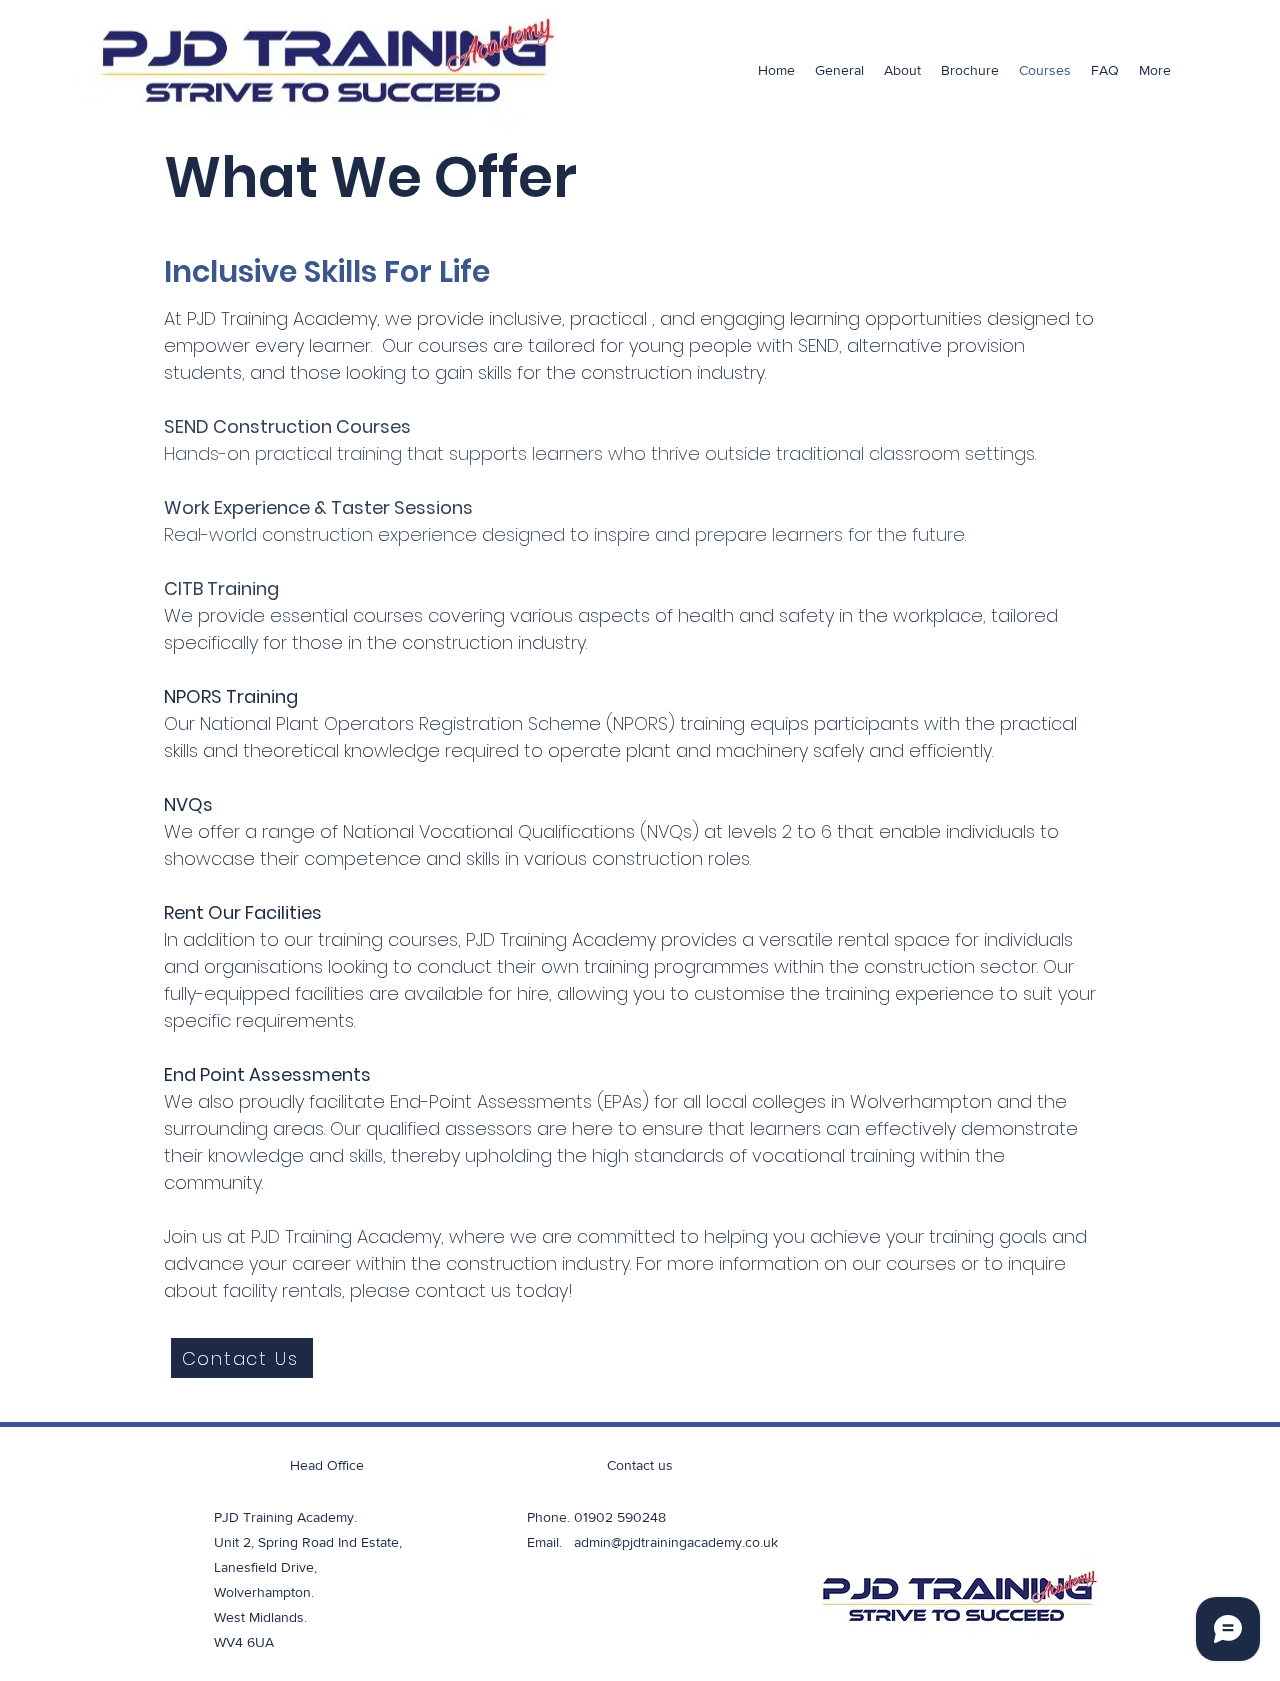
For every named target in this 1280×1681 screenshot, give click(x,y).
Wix (796, 1667)
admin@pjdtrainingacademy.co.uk (676, 1542)
